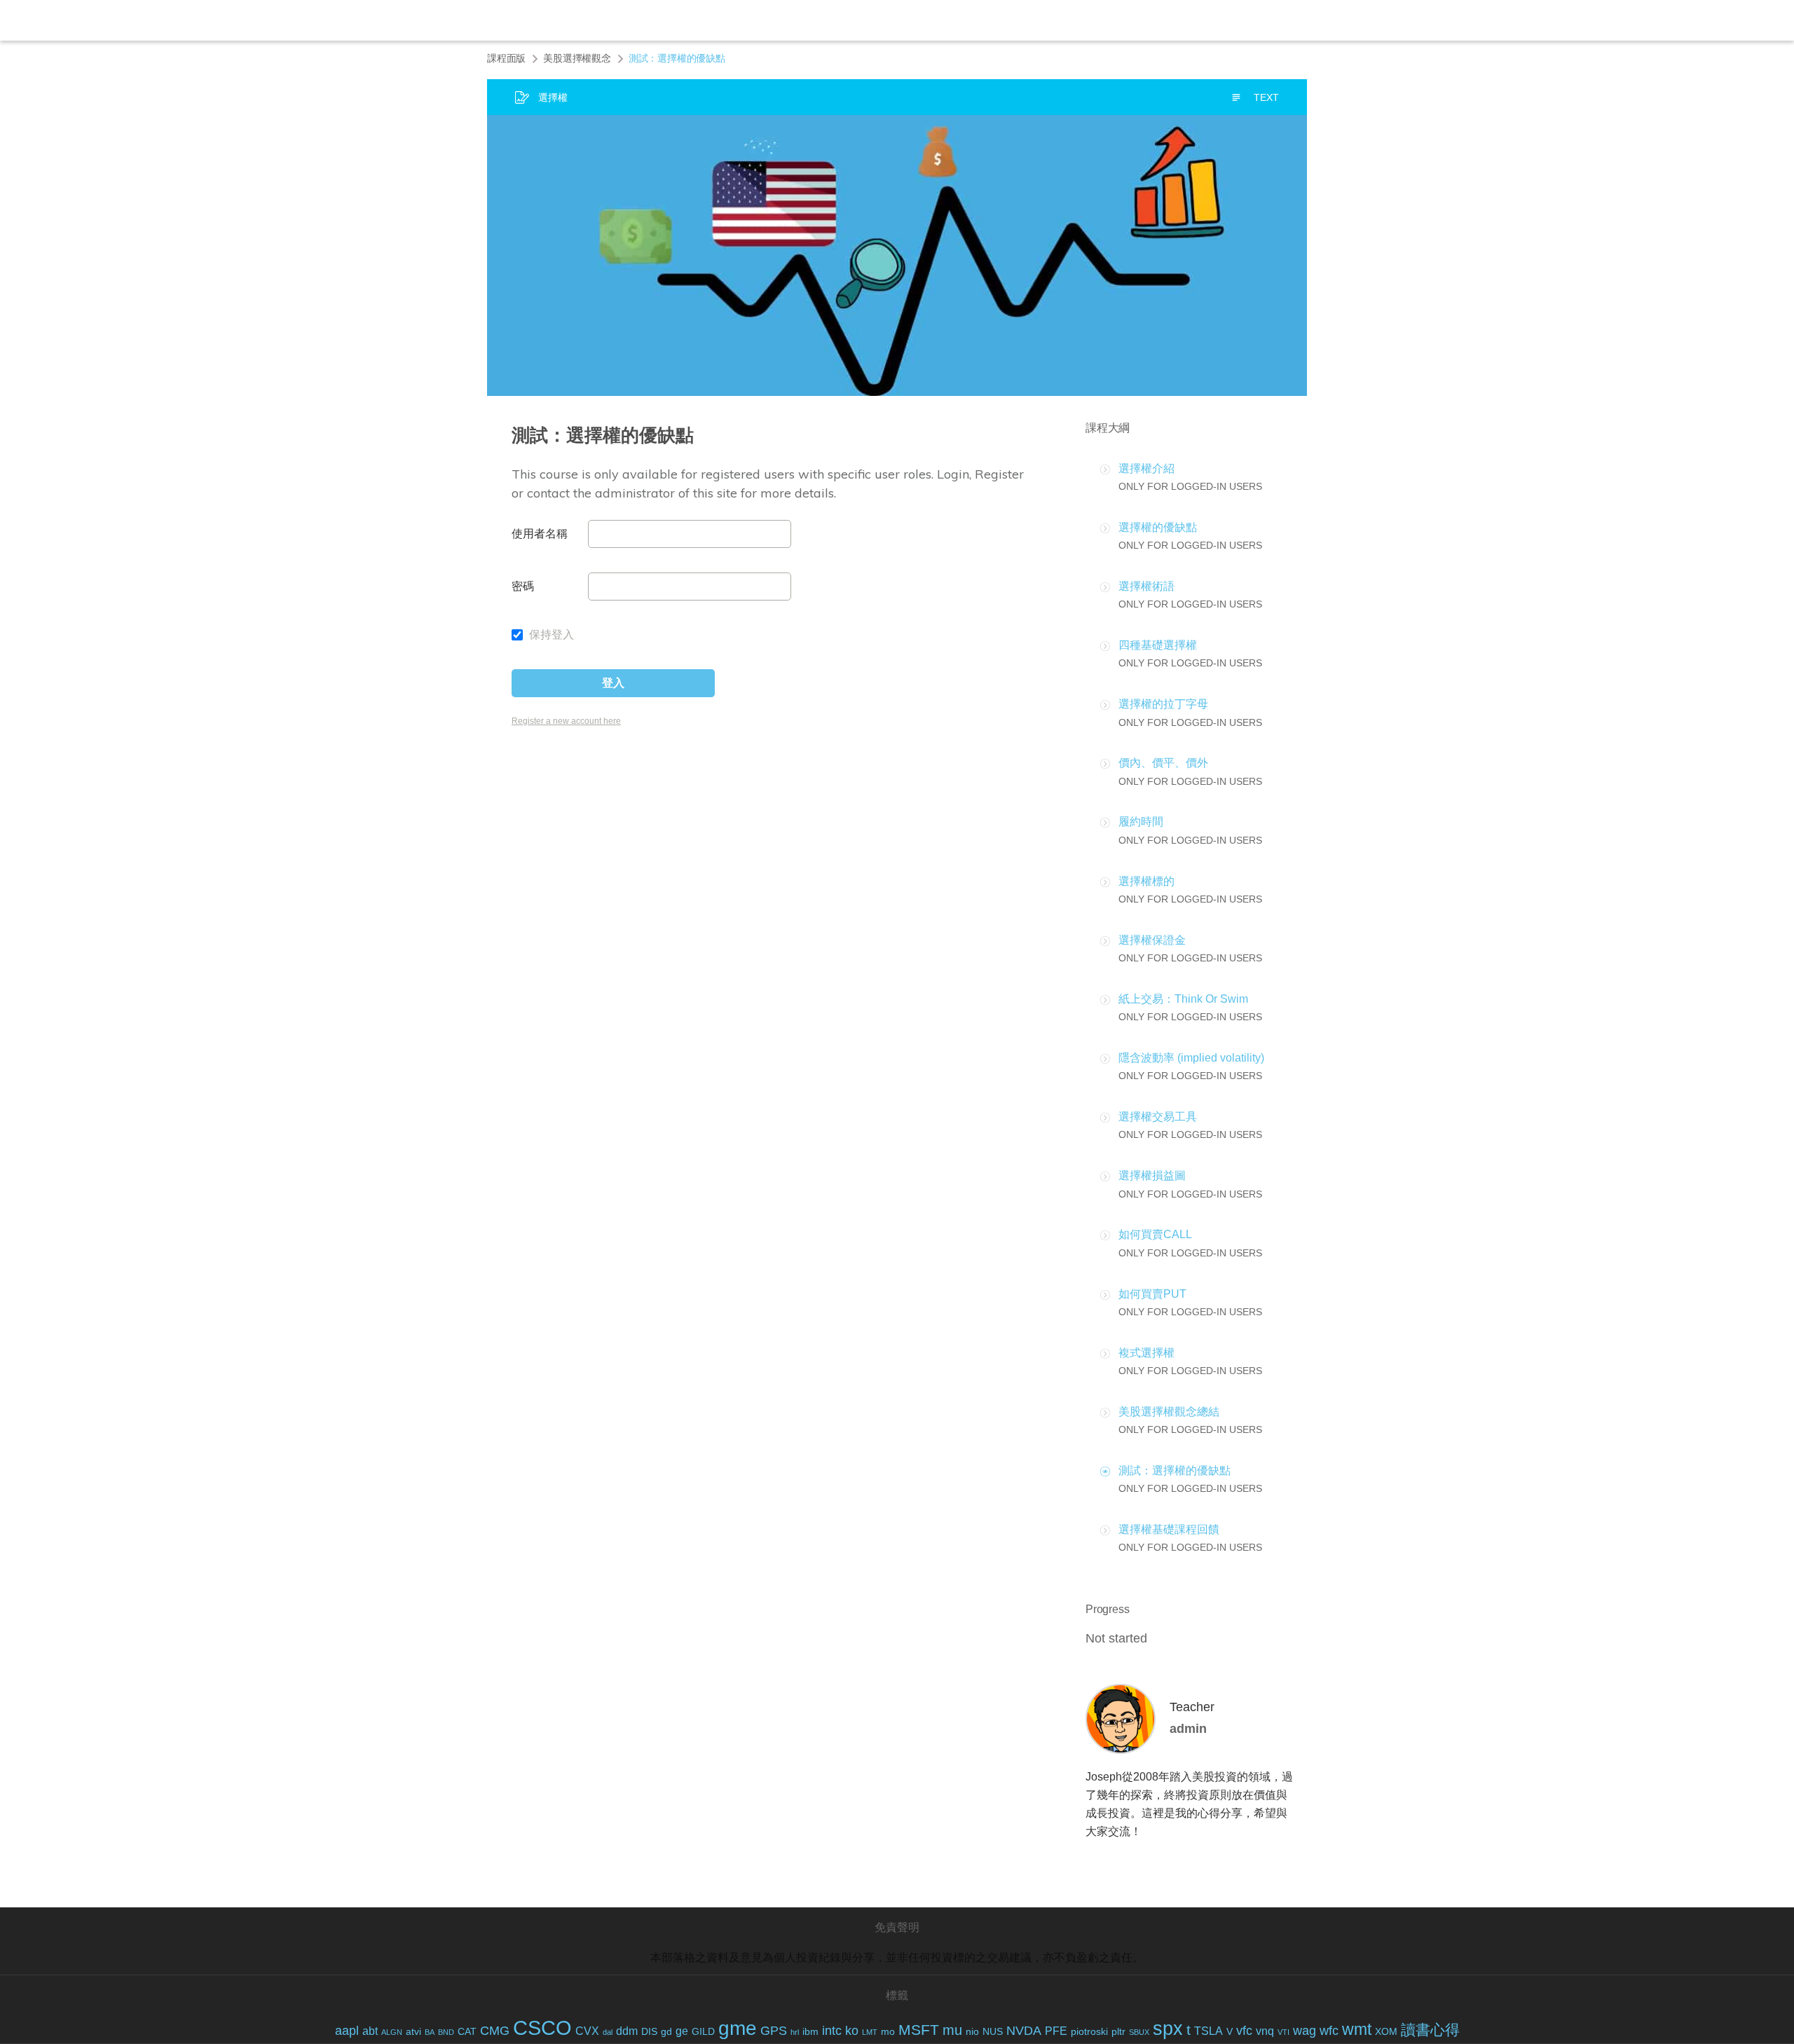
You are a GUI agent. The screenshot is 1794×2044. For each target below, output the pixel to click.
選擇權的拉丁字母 (1163, 704)
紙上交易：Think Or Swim (1183, 999)
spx (1168, 2029)
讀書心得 (1430, 2030)
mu (952, 2030)
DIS (649, 2032)
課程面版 (506, 58)
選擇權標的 (1146, 881)
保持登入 (550, 635)
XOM (1386, 2032)
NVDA (1024, 2031)
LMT (870, 2032)
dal (608, 2032)
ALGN (392, 2032)
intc (832, 2031)
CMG (495, 2031)
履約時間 (1141, 822)
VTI (1283, 2032)
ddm (627, 2031)
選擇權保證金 (1152, 940)
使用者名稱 (540, 534)
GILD (703, 2032)
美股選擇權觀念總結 (1169, 1412)
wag (1305, 2031)
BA (430, 2032)
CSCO (542, 2028)
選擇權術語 (1146, 586)
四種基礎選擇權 (1158, 645)
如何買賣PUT (1152, 1294)
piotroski (1089, 2032)
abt (370, 2031)
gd (666, 2032)
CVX (587, 2031)
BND (446, 2032)
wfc (1329, 2031)
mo (888, 2032)
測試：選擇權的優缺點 (1175, 1470)
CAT (467, 2032)
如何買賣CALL (1155, 1234)
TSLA (1208, 2031)
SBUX (1139, 2032)
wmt (1357, 2030)
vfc (1244, 2031)
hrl (795, 2032)
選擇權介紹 (1146, 468)
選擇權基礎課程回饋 (1169, 1529)
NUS (993, 2032)
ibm (810, 2032)
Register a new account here (566, 721)
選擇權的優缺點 (1158, 527)
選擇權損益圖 (1152, 1175)
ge (682, 2031)
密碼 (523, 586)
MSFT (919, 2030)
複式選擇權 (1146, 1353)
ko (852, 2031)
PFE (1056, 2031)
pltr (1118, 2032)
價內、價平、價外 (1163, 763)
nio (972, 2032)
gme (738, 2028)
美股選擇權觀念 (577, 58)
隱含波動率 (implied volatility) (1191, 1058)
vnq (1265, 2031)
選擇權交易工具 (1158, 1117)
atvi (413, 2032)
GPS (774, 2031)
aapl (347, 2031)
